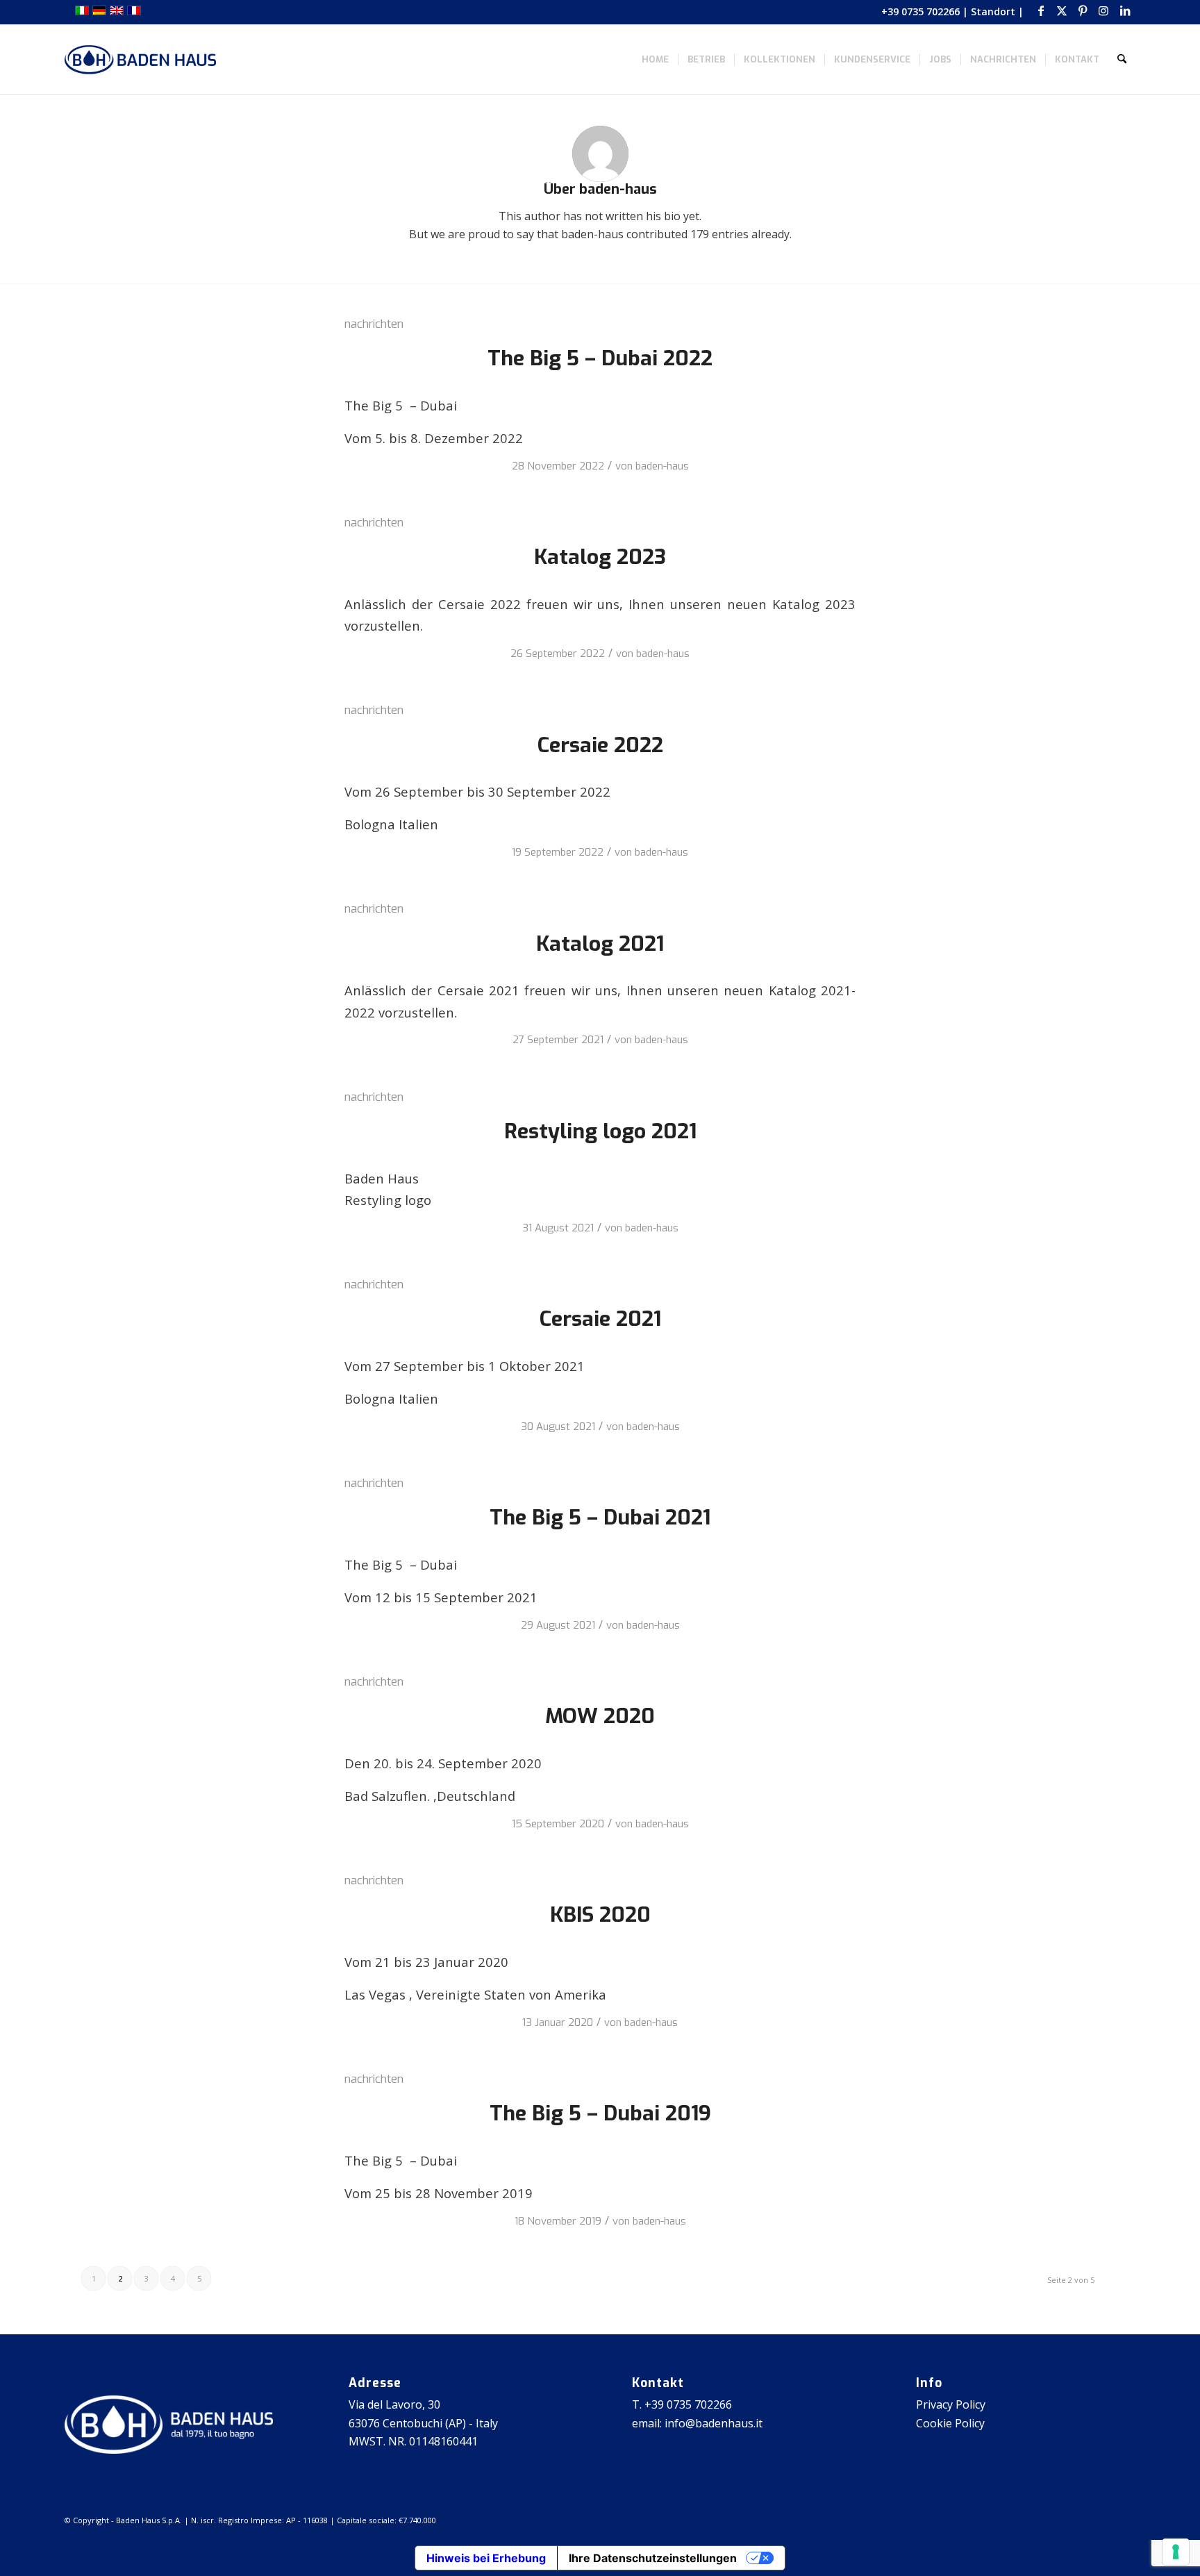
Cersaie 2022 (600, 745)
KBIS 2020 (600, 1915)
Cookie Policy (950, 2423)
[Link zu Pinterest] (1083, 10)
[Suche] (1122, 60)
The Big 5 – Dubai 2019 (600, 2113)
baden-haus (662, 466)
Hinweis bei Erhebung (486, 2558)
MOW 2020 (600, 1716)
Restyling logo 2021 (600, 1131)
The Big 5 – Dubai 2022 (600, 358)
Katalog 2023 (600, 557)
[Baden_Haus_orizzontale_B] (140, 60)
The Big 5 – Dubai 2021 (600, 1518)
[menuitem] (655, 60)
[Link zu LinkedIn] (1125, 10)
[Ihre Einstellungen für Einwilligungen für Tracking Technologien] (1176, 2552)
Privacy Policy (951, 2404)
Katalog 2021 (600, 944)
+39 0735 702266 (920, 11)
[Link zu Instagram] (1104, 10)
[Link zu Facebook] (1041, 10)
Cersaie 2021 (600, 1319)
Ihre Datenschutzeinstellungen (653, 2558)
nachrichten (374, 324)
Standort (993, 11)
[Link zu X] (1062, 10)
